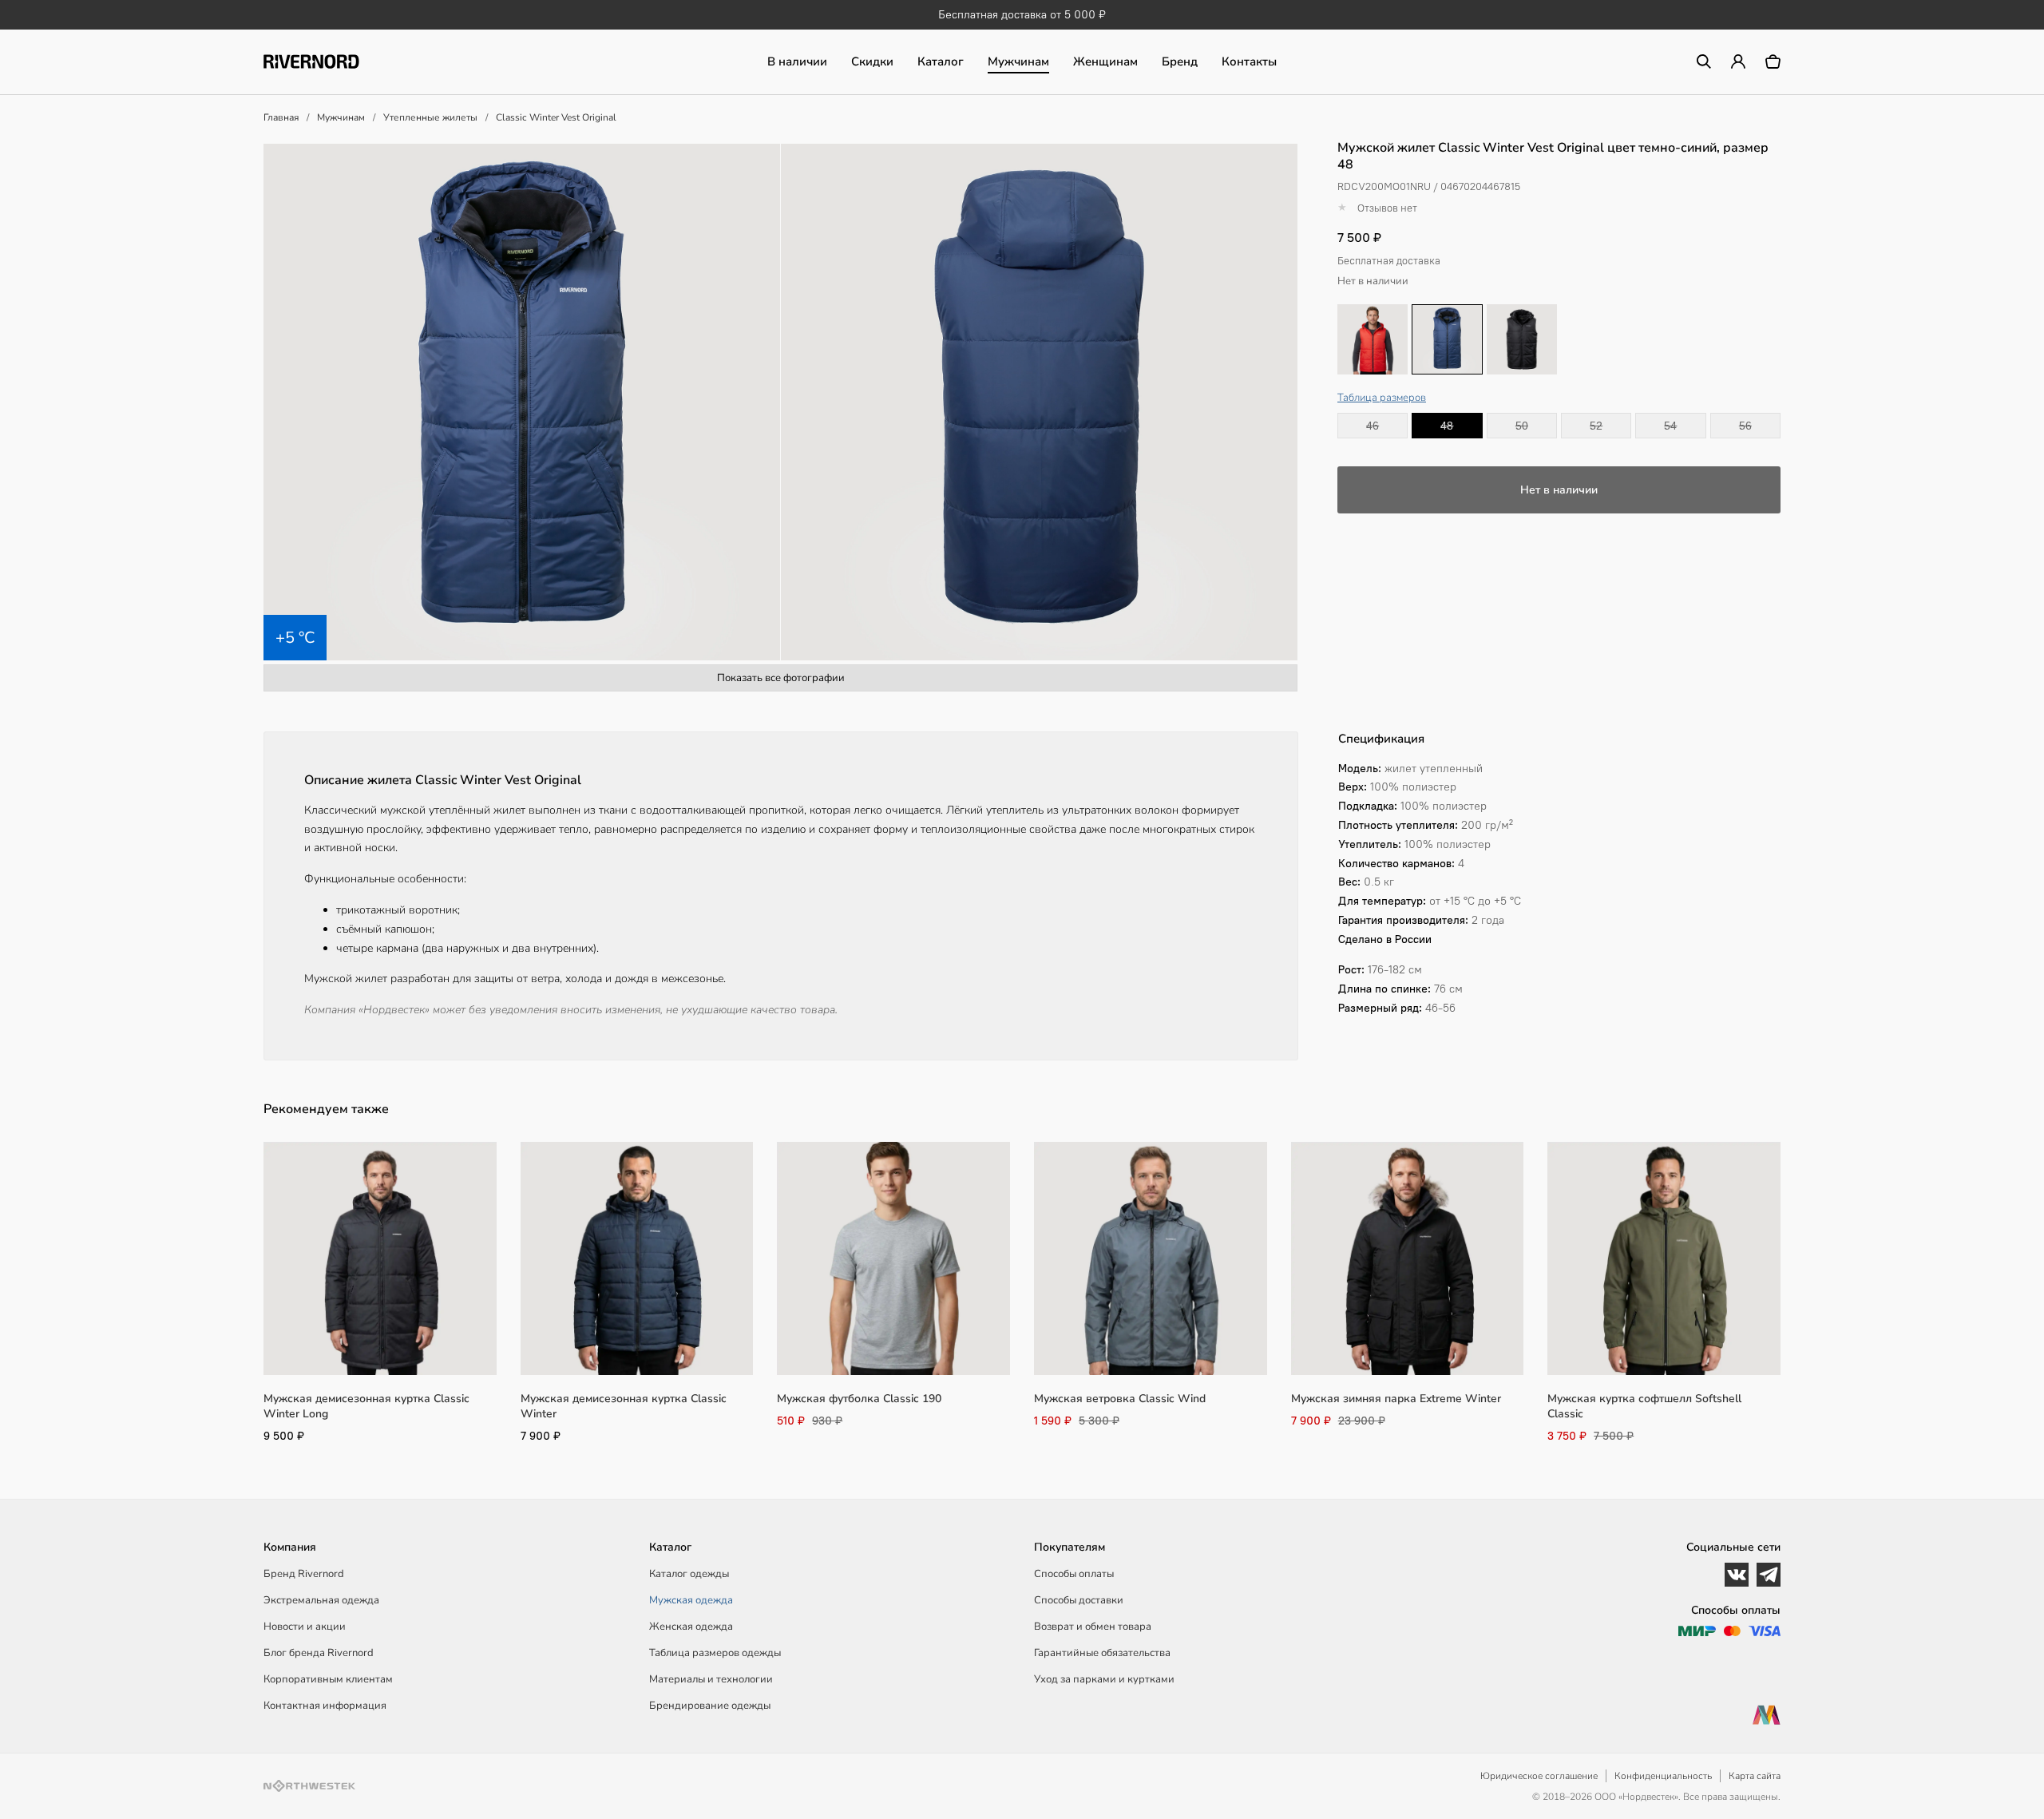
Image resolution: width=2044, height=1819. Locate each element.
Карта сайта (1755, 1776)
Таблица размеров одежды (715, 1653)
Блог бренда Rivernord (319, 1653)
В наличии (797, 61)
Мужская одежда (691, 1600)
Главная (281, 117)
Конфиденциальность (1663, 1776)
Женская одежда (691, 1627)
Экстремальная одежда (321, 1600)
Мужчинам (1018, 61)
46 (1373, 426)
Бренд (1180, 61)
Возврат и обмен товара (1093, 1627)
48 (1447, 426)
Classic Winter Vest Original (556, 117)
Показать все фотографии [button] (781, 678)
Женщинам (1105, 61)
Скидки (872, 61)
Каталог (941, 61)
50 (1522, 426)
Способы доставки (1079, 1600)
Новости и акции (305, 1627)
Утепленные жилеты (430, 117)
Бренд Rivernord (304, 1574)
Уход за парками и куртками (1104, 1679)
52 (1596, 426)
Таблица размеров (1382, 398)
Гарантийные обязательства (1102, 1653)
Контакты (1249, 61)
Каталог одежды (689, 1574)
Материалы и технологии (711, 1679)
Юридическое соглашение (1539, 1776)
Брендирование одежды (710, 1706)
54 (1670, 426)
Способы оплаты (1074, 1574)
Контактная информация (325, 1706)
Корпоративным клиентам (328, 1679)
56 (1745, 426)
